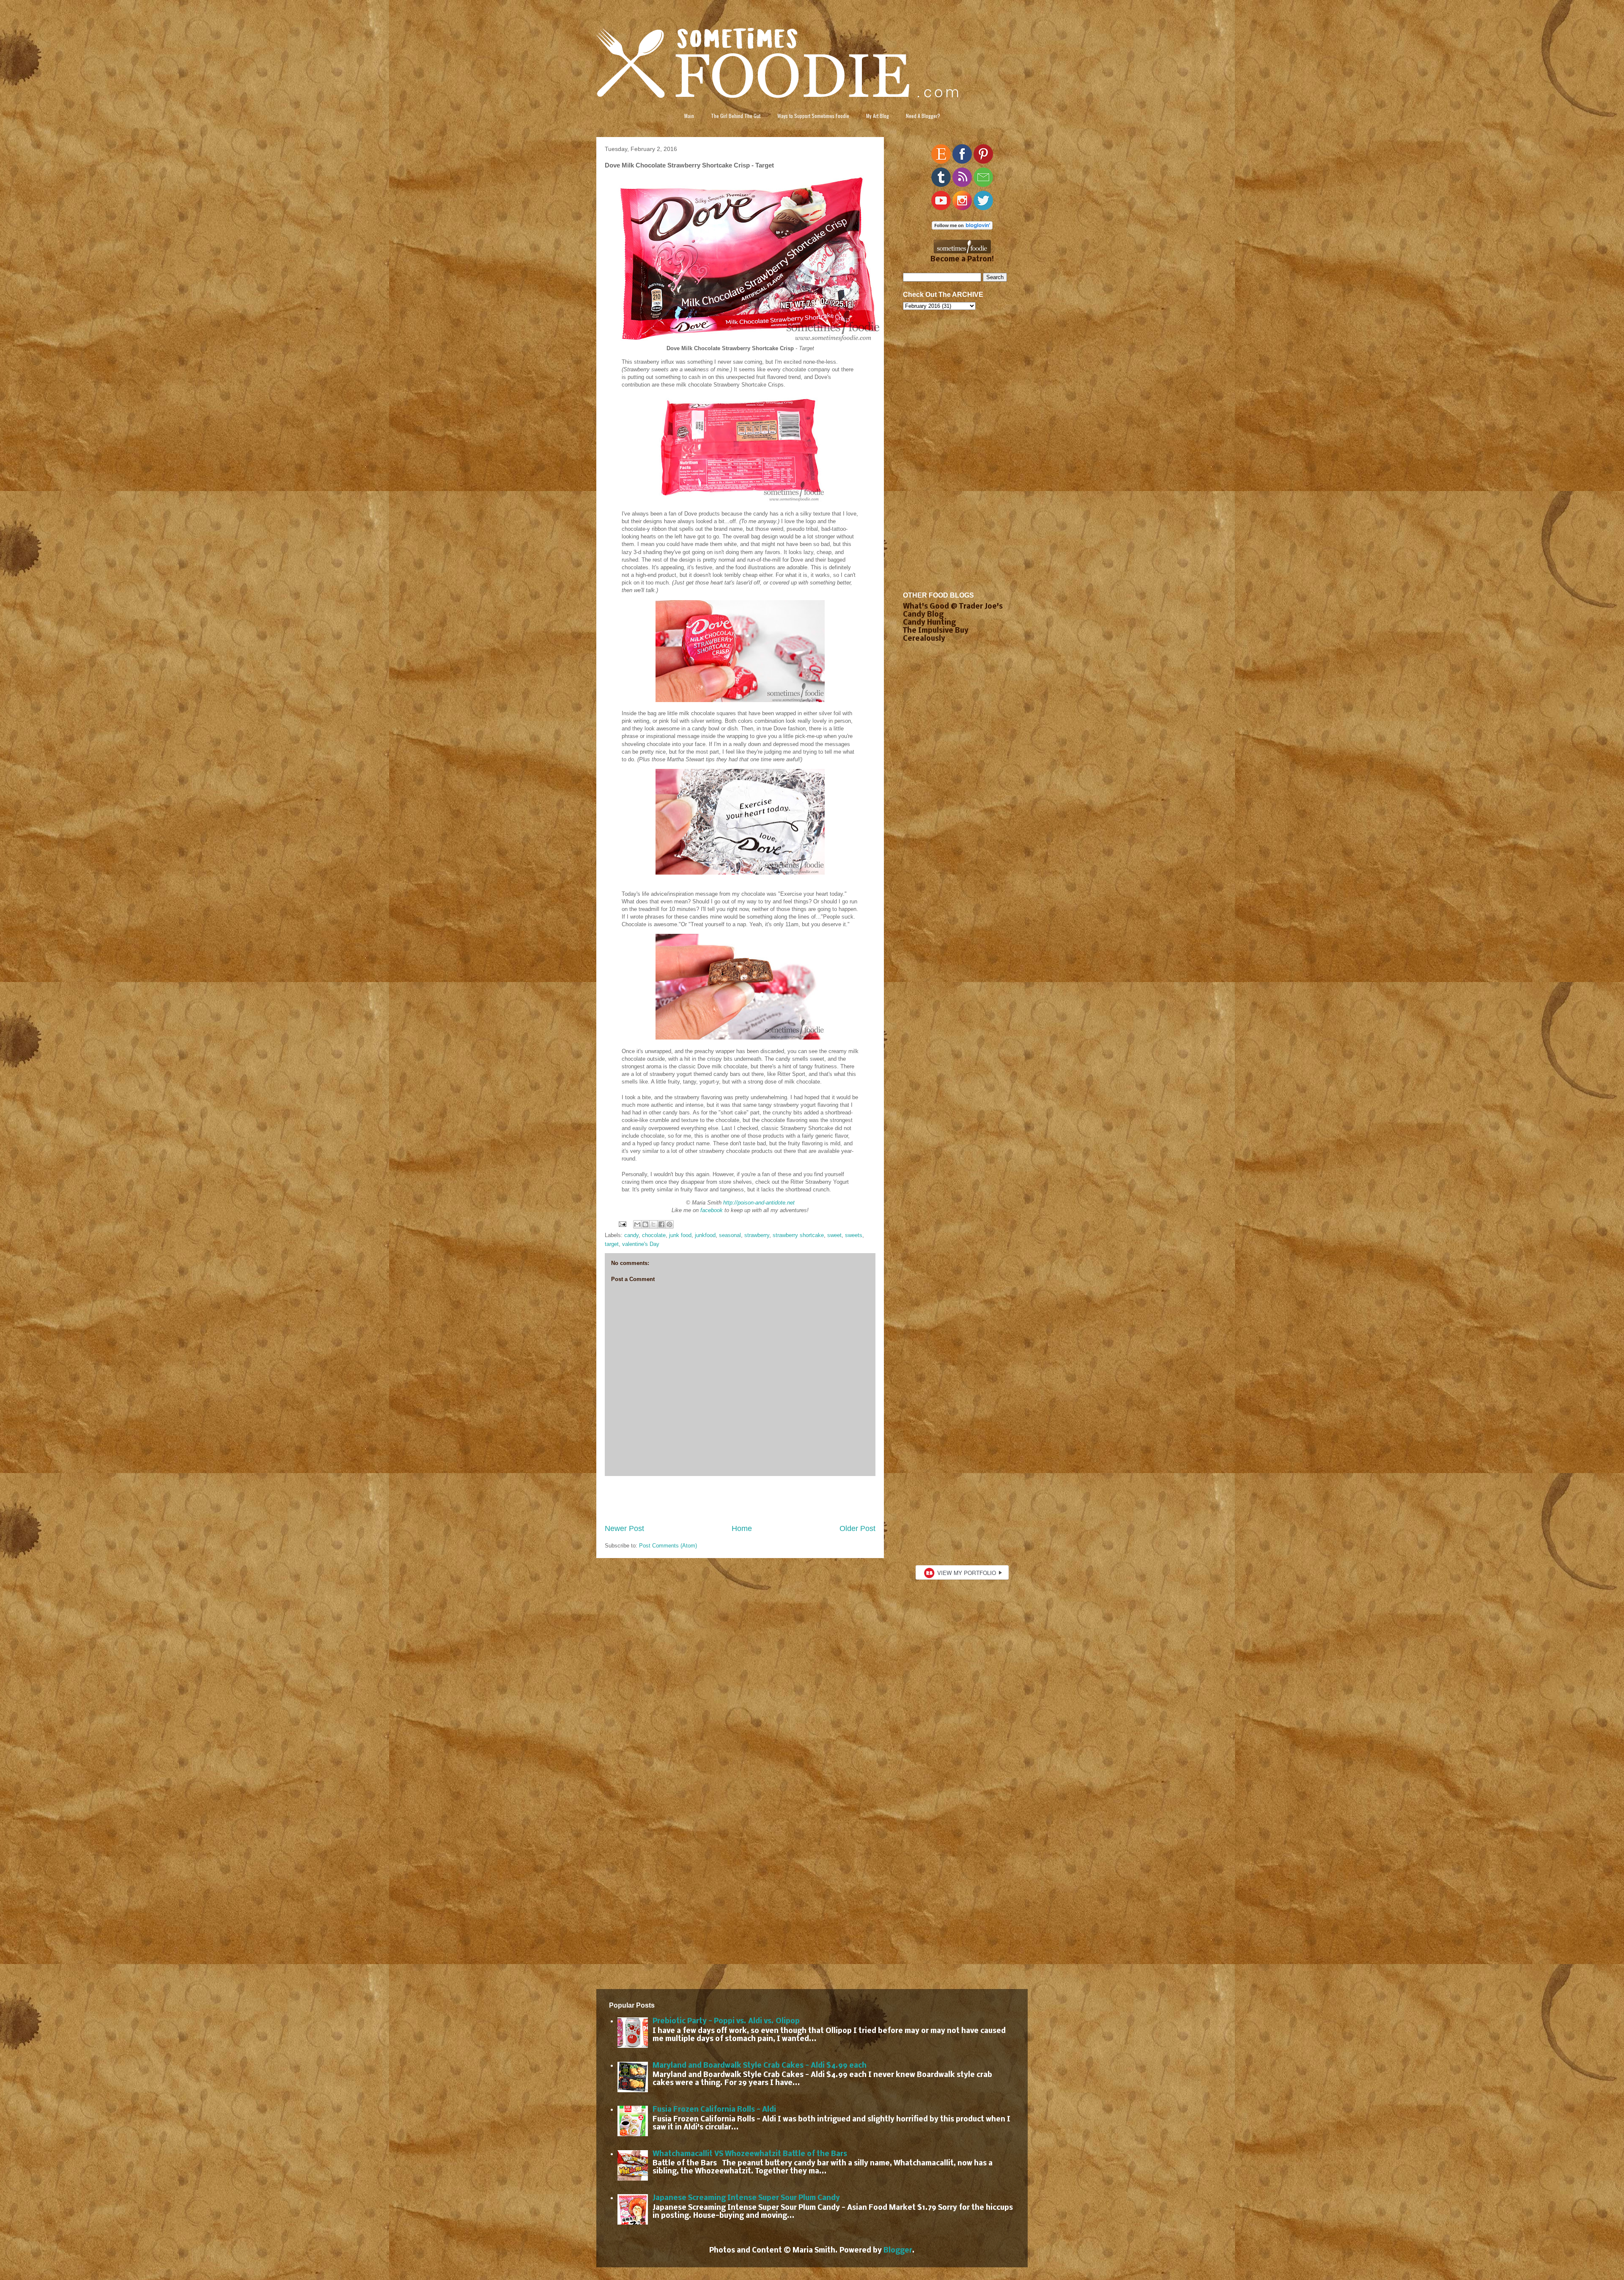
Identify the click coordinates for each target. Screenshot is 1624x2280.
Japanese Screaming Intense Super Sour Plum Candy (746, 2198)
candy (631, 1235)
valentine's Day (641, 1244)
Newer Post (624, 1528)
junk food (680, 1235)
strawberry (757, 1235)
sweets (854, 1235)
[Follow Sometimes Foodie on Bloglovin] (962, 228)
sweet (834, 1235)
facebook (712, 1210)
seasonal (730, 1235)
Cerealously (924, 639)
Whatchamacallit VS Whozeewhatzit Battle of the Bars (750, 2154)
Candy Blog (923, 615)
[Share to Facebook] (661, 1224)
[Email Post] (622, 1224)
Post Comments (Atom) (668, 1546)
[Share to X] (653, 1224)
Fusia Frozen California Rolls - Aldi (714, 2110)
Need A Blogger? (923, 116)
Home (742, 1528)
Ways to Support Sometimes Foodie (813, 116)
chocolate (654, 1235)
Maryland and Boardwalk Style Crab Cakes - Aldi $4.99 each (760, 2066)
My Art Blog (878, 116)
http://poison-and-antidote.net (759, 1203)
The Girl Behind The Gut (736, 116)
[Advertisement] (740, 1500)
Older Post (857, 1528)
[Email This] (637, 1224)
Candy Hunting (929, 623)
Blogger (898, 2251)
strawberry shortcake (798, 1235)
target (612, 1244)
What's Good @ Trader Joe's (953, 607)
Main (689, 116)
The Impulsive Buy (936, 631)
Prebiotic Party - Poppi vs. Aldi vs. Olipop (726, 2021)
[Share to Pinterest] (669, 1224)
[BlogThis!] (645, 1224)
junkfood (705, 1235)
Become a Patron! (962, 259)
